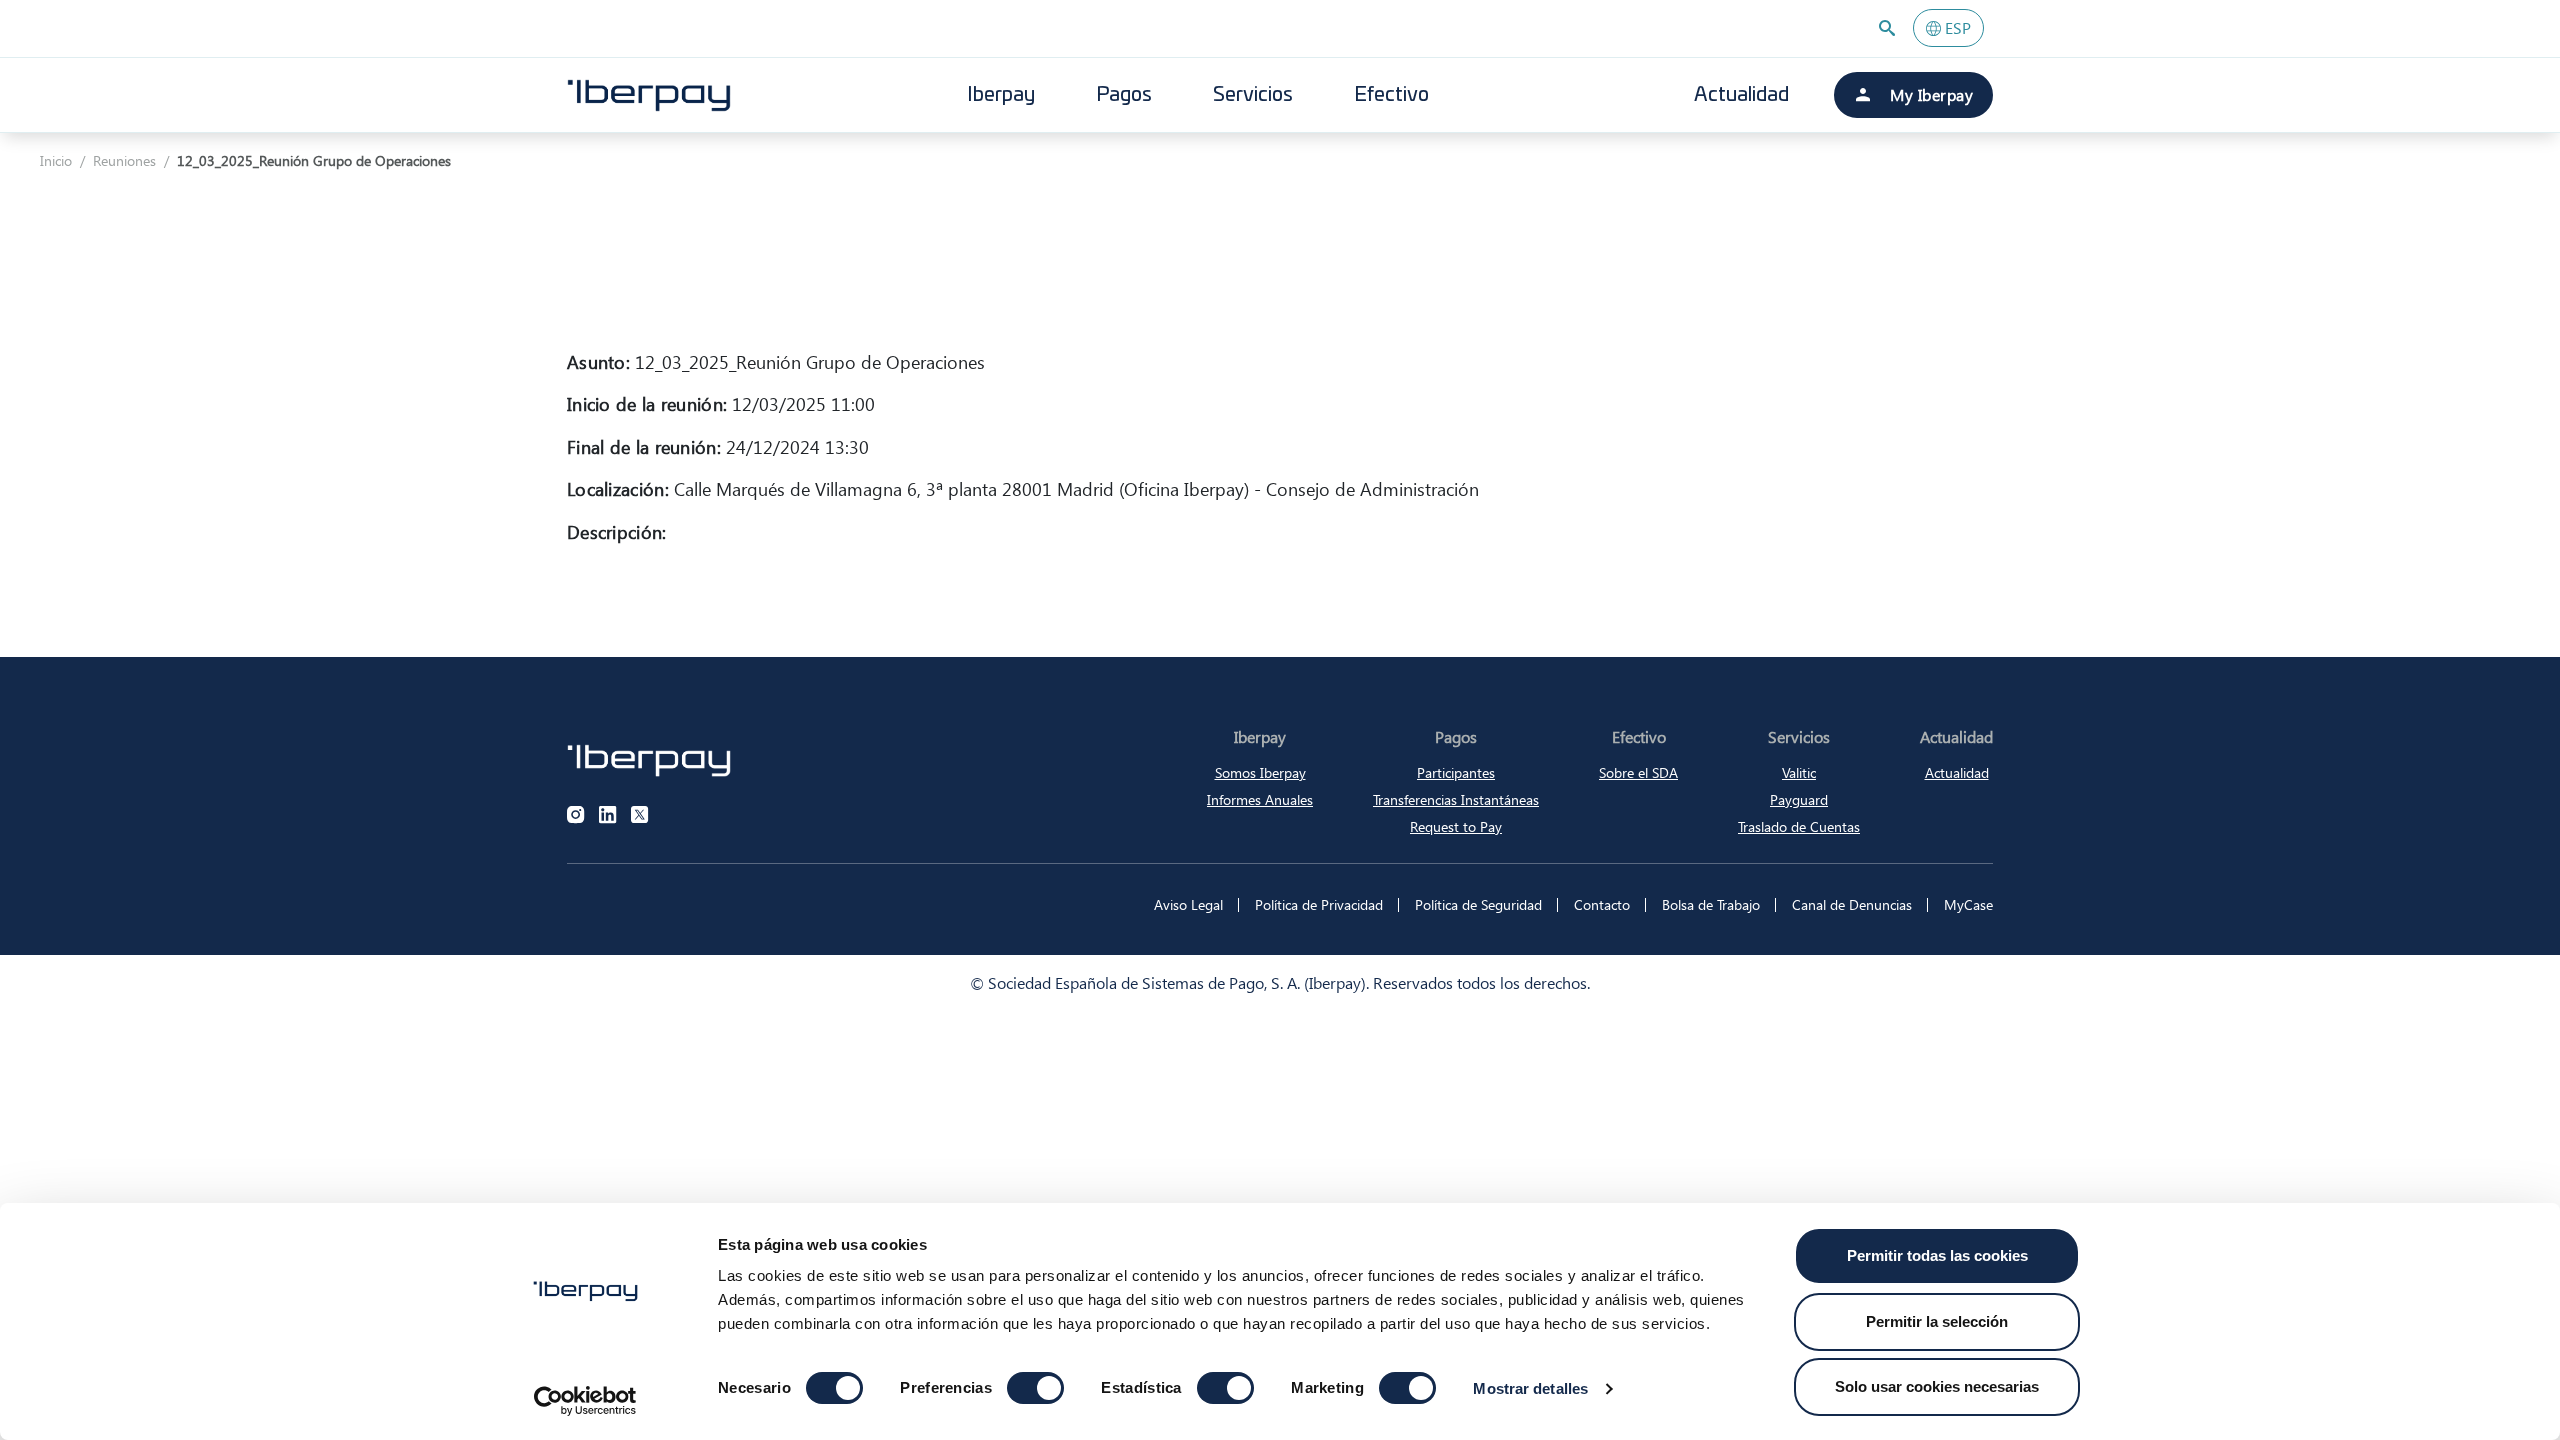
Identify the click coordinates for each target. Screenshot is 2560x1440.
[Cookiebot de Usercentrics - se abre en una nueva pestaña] (585, 1401)
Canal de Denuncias (1852, 904)
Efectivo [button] (1391, 95)
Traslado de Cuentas (1799, 826)
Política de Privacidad (1319, 904)
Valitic (1799, 772)
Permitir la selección (1937, 1321)
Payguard (1799, 799)
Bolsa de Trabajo (1711, 904)
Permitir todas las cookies (1937, 1255)
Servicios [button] (1253, 95)
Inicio (56, 160)
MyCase (1968, 904)
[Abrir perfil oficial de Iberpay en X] (640, 815)
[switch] (1035, 1388)
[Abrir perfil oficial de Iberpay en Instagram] (576, 815)
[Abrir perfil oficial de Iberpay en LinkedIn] (608, 815)
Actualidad (1741, 95)
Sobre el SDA (1638, 772)
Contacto (1602, 904)
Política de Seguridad (1478, 904)
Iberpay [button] (1001, 95)
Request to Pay (1456, 826)
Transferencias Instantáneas (1456, 799)
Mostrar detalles (1530, 1388)
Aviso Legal (1188, 904)
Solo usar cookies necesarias (1937, 1386)
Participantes (1456, 772)
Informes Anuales (1260, 799)
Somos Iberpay (1260, 772)
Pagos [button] (1124, 95)
